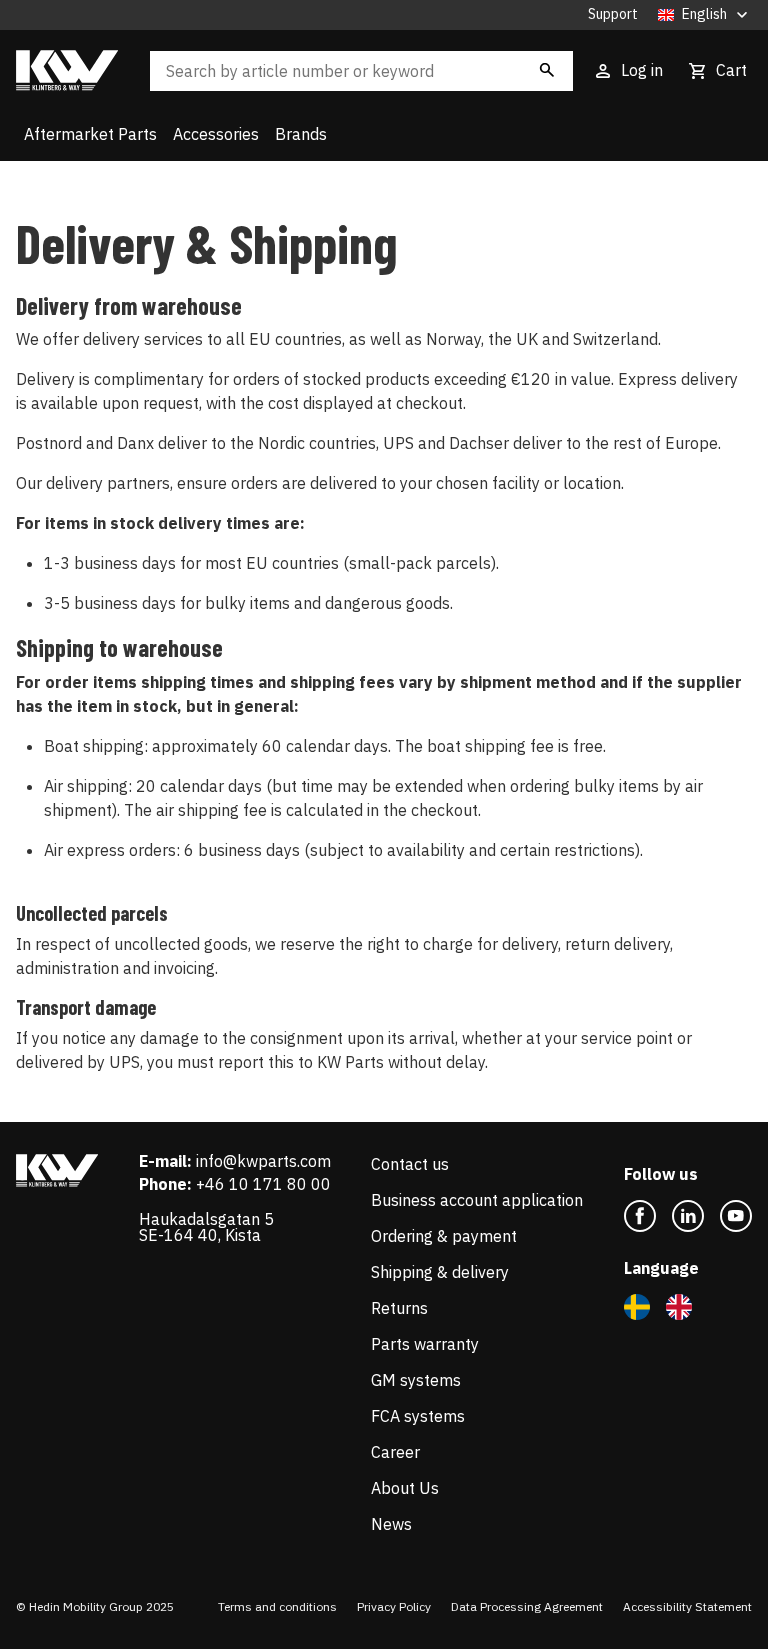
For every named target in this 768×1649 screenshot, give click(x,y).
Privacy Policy (394, 1606)
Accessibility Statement (687, 1606)
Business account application (477, 1200)
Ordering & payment (444, 1236)
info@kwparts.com (263, 1161)
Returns (399, 1308)
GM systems (416, 1380)
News (391, 1524)
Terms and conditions (277, 1606)
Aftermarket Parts (90, 134)
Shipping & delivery (440, 1272)
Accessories (216, 134)
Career (395, 1452)
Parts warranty (425, 1344)
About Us (405, 1488)
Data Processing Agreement (527, 1606)
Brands (301, 134)
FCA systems (418, 1416)
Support (613, 14)
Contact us (410, 1164)
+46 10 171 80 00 (263, 1184)
